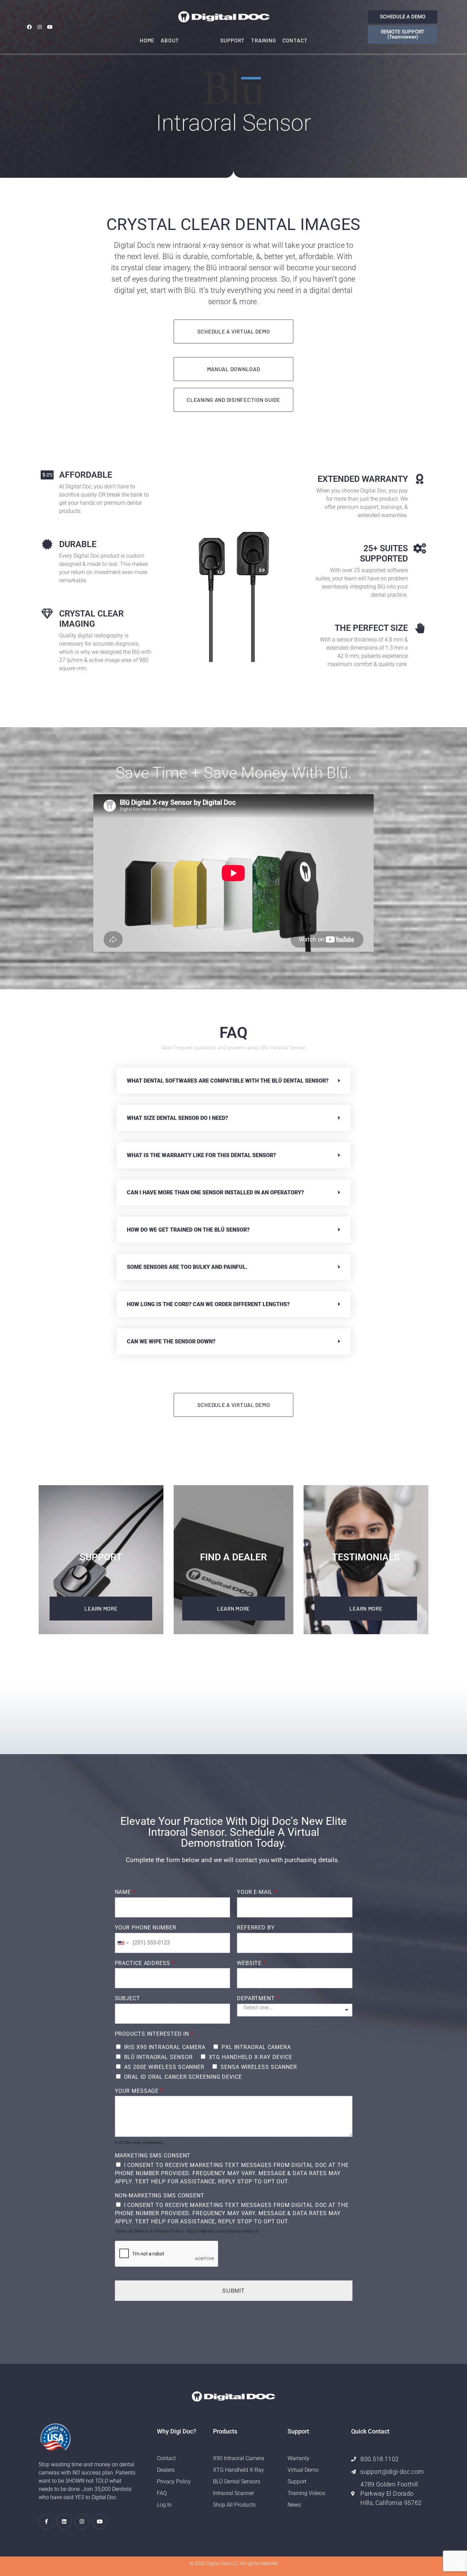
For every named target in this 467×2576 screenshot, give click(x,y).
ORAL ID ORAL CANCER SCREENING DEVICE (183, 2077)
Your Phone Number (146, 1928)
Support (233, 40)
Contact (295, 40)
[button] (233, 1081)
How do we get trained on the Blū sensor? (188, 1230)
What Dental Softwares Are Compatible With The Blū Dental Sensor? (228, 1081)
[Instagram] (39, 27)
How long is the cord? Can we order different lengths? (208, 1304)
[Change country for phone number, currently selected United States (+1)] (123, 1943)
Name (125, 1892)
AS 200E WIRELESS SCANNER (164, 2067)
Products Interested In (154, 2034)
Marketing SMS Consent (153, 2155)
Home (147, 40)
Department (258, 1998)
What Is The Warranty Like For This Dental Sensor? (201, 1155)
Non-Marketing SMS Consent (160, 2195)
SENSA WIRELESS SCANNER (259, 2067)
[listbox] (295, 2010)
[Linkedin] (64, 2521)
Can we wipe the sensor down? (171, 1341)
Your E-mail (257, 1892)
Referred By (256, 1928)
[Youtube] (50, 27)
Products (199, 40)
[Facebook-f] (46, 2521)
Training (263, 40)
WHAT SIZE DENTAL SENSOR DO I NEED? (177, 1118)
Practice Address (145, 1963)
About (170, 40)
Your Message (139, 2091)
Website (251, 1963)
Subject (128, 1998)
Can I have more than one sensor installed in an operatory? (215, 1192)
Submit (233, 2290)
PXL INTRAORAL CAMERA (256, 2047)
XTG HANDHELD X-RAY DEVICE (251, 2057)
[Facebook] (29, 27)
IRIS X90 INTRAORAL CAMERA (165, 2047)
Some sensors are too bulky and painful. (188, 1267)
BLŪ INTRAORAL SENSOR (158, 2057)
